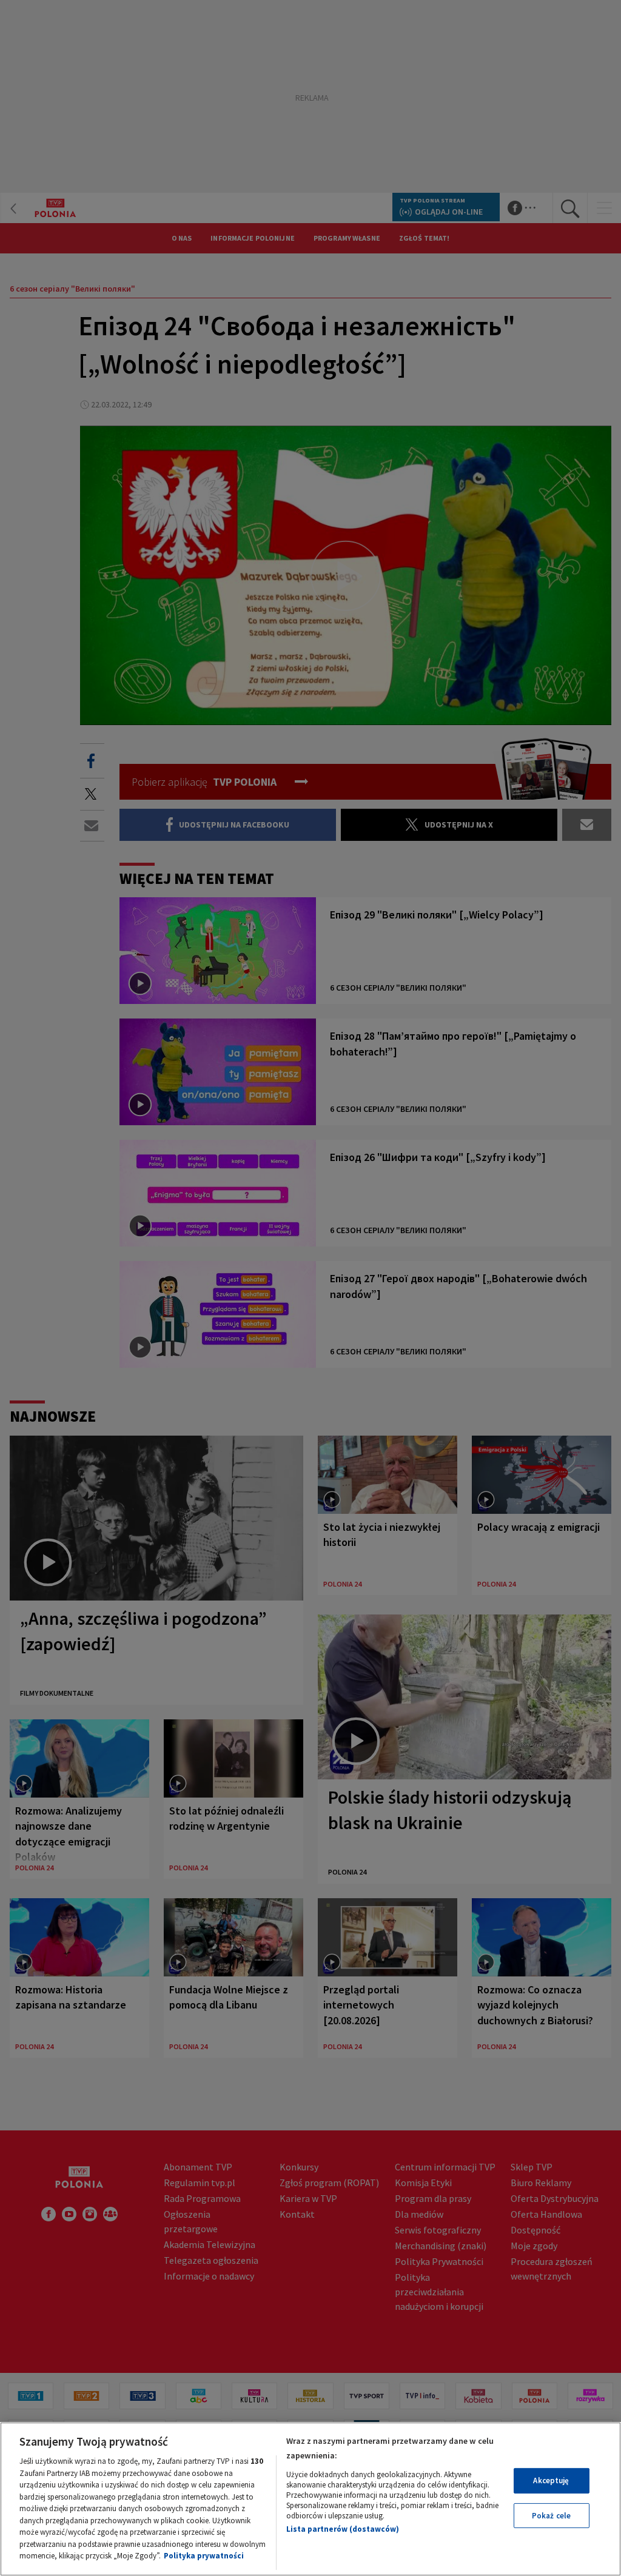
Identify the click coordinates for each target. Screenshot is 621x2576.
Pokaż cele (551, 2516)
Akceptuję (551, 2481)
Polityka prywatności (204, 2556)
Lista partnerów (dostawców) (343, 2529)
